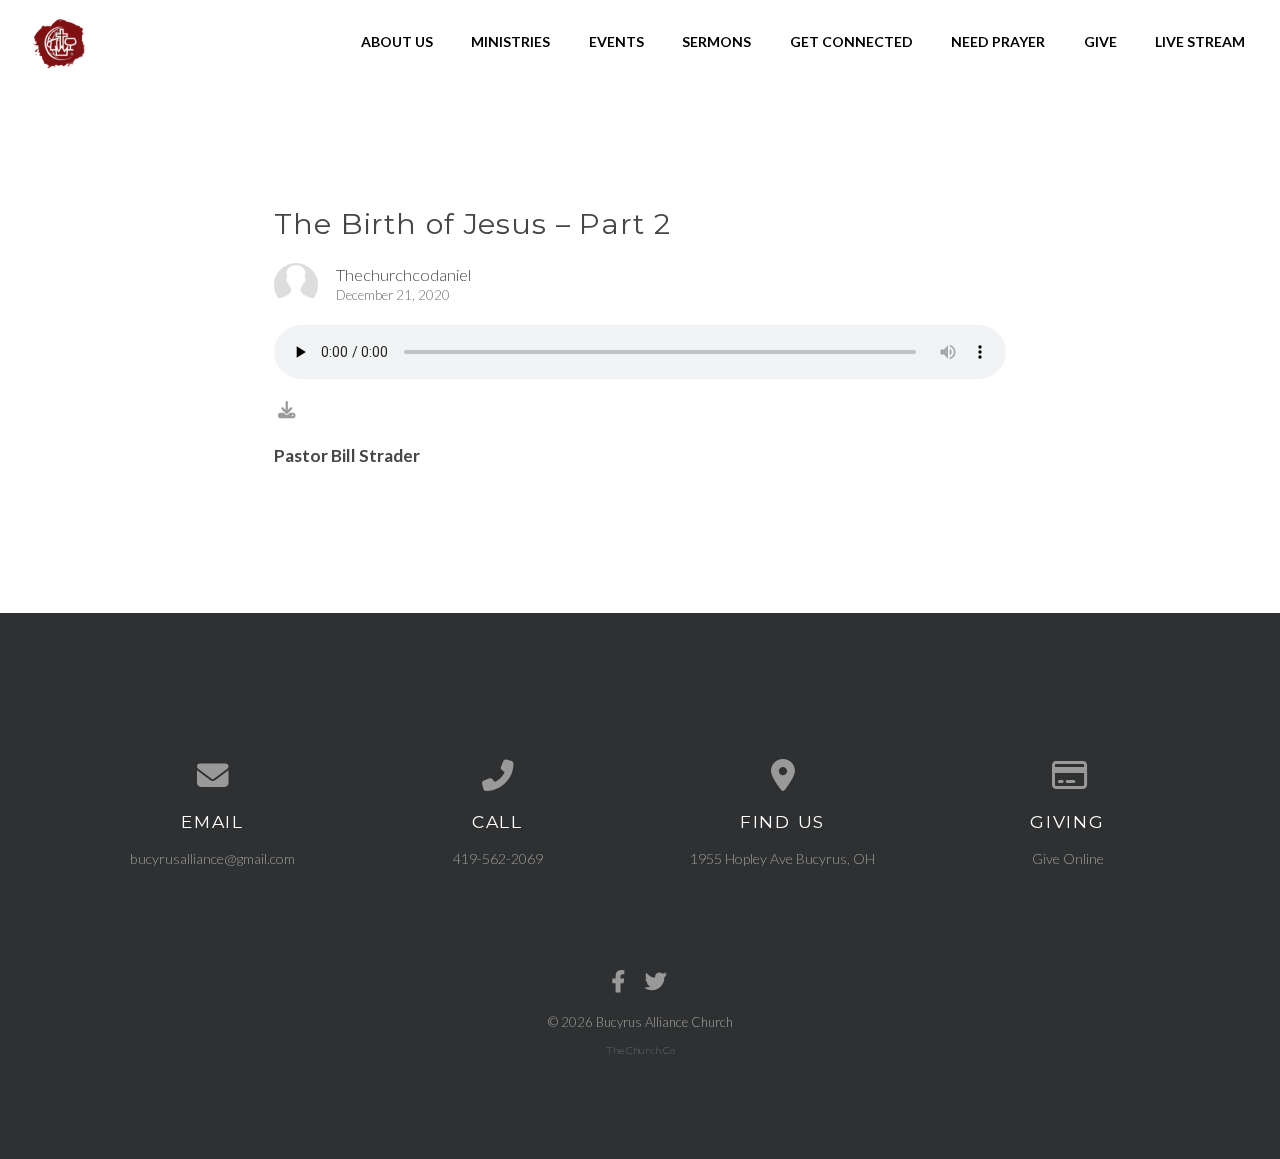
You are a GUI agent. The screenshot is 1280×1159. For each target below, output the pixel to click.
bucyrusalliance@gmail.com (212, 858)
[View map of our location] (782, 776)
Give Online (1068, 858)
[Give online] (1067, 776)
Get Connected (851, 41)
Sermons (716, 41)
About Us (397, 41)
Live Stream (1200, 41)
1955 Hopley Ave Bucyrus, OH (782, 858)
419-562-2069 (498, 858)
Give (1100, 41)
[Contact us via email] (212, 776)
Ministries (510, 41)
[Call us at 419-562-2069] (497, 776)
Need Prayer (998, 41)
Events (616, 41)
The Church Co (640, 1050)
